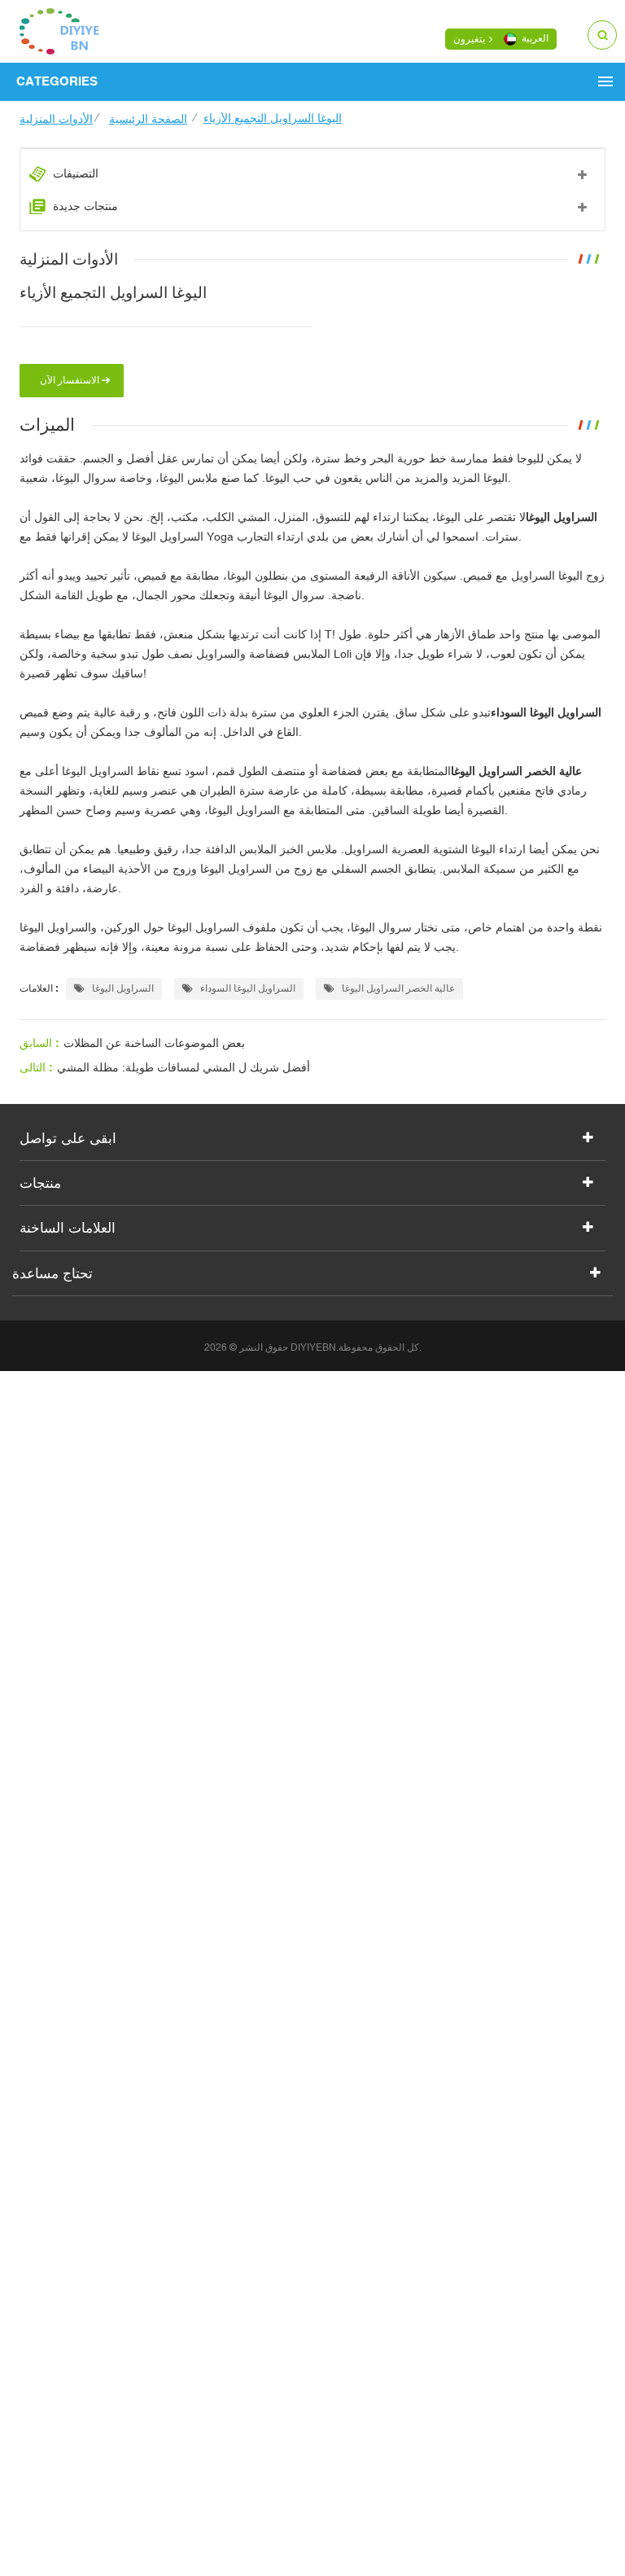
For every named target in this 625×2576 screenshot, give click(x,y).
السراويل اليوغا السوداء (247, 988)
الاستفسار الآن (70, 380)
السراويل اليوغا (122, 988)
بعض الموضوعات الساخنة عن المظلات (154, 1043)
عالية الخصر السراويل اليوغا (397, 988)
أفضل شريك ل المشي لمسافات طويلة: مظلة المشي (184, 1067)
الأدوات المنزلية (56, 119)
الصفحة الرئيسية (148, 119)
